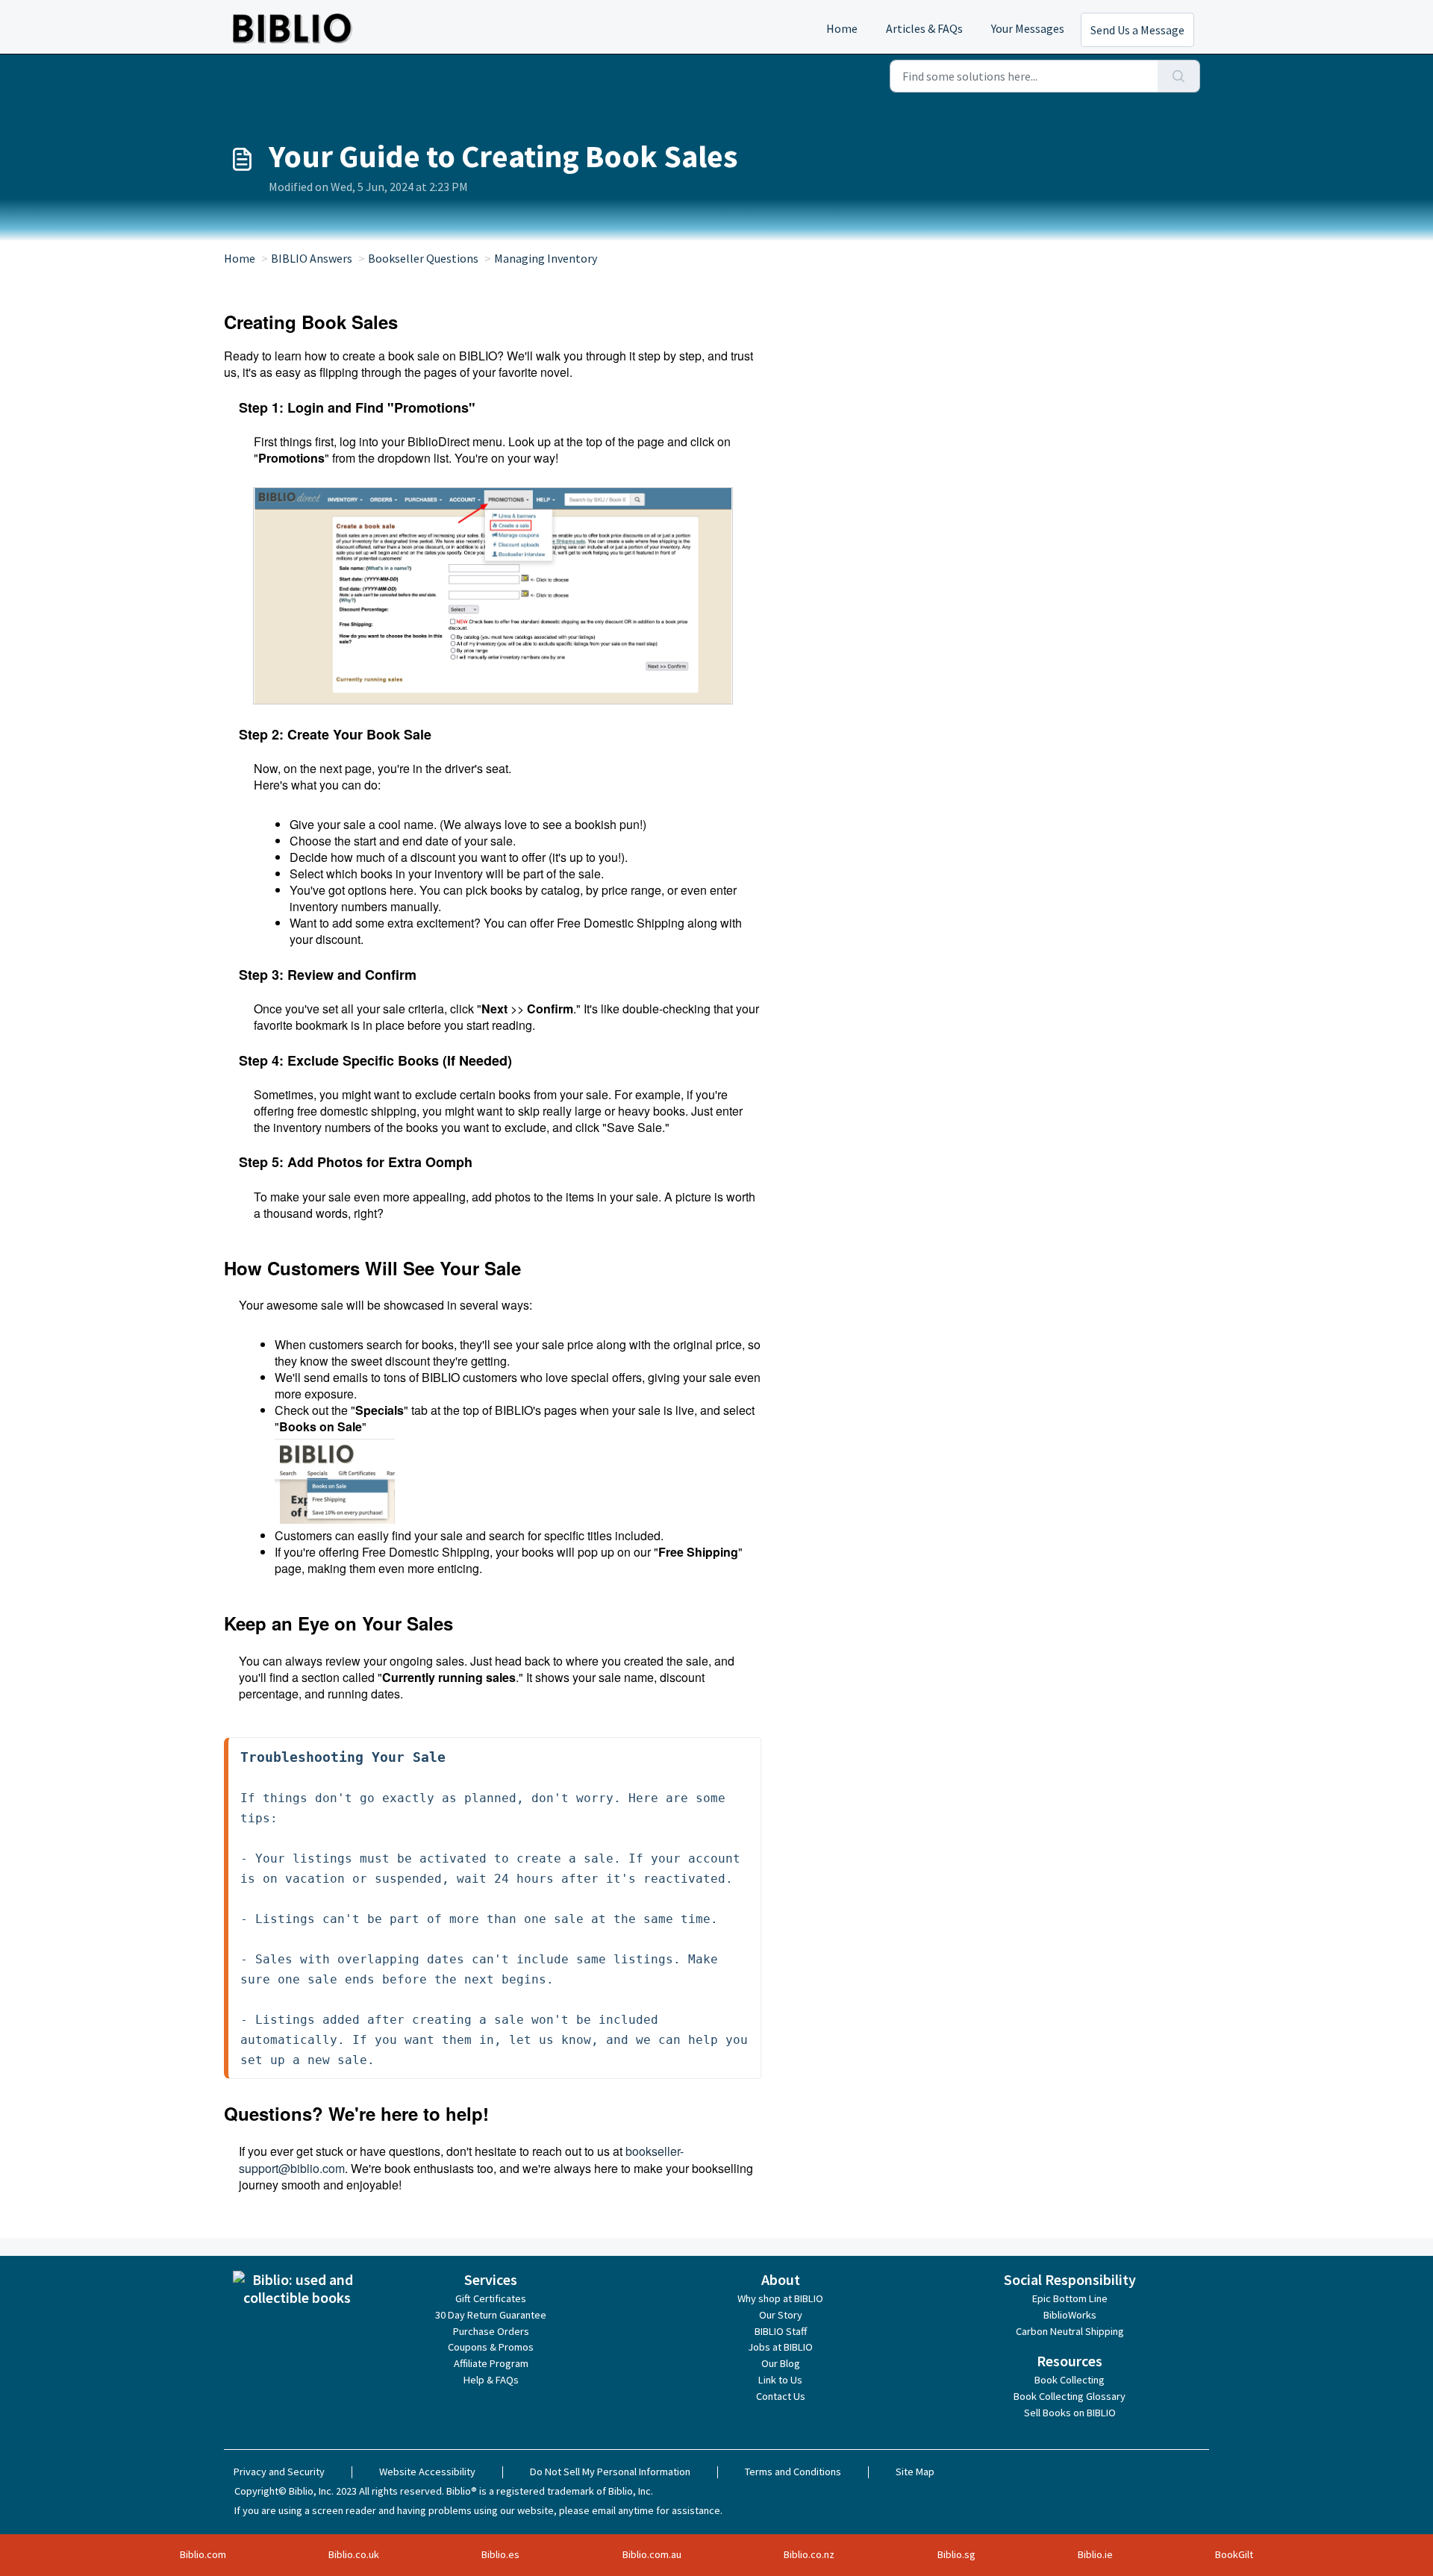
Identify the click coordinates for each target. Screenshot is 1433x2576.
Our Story (781, 2315)
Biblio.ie (1095, 2554)
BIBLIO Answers (312, 258)
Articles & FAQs (924, 28)
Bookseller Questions (423, 258)
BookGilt (1234, 2554)
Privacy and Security (279, 2472)
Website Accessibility (427, 2472)
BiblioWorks (1070, 2315)
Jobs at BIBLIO (780, 2347)
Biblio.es (500, 2554)
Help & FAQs (491, 2380)
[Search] (1179, 76)
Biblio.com (203, 2554)
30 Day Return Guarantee (491, 2315)
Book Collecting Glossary (1070, 2396)
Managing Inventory (546, 258)
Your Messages (1028, 28)
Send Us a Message (1137, 30)
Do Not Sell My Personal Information (610, 2472)
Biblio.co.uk (354, 2554)
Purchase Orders (491, 2331)
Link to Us (780, 2380)
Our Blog (781, 2363)
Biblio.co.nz (809, 2554)
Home (842, 28)
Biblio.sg (956, 2554)
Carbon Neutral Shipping (1070, 2331)
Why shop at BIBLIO (780, 2298)
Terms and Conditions (793, 2472)
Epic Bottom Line (1070, 2298)
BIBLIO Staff (781, 2331)
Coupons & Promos (491, 2347)
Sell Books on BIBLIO (1070, 2413)
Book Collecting (1070, 2380)
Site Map (915, 2472)
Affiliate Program (491, 2363)
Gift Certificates (491, 2298)
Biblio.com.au (652, 2554)
